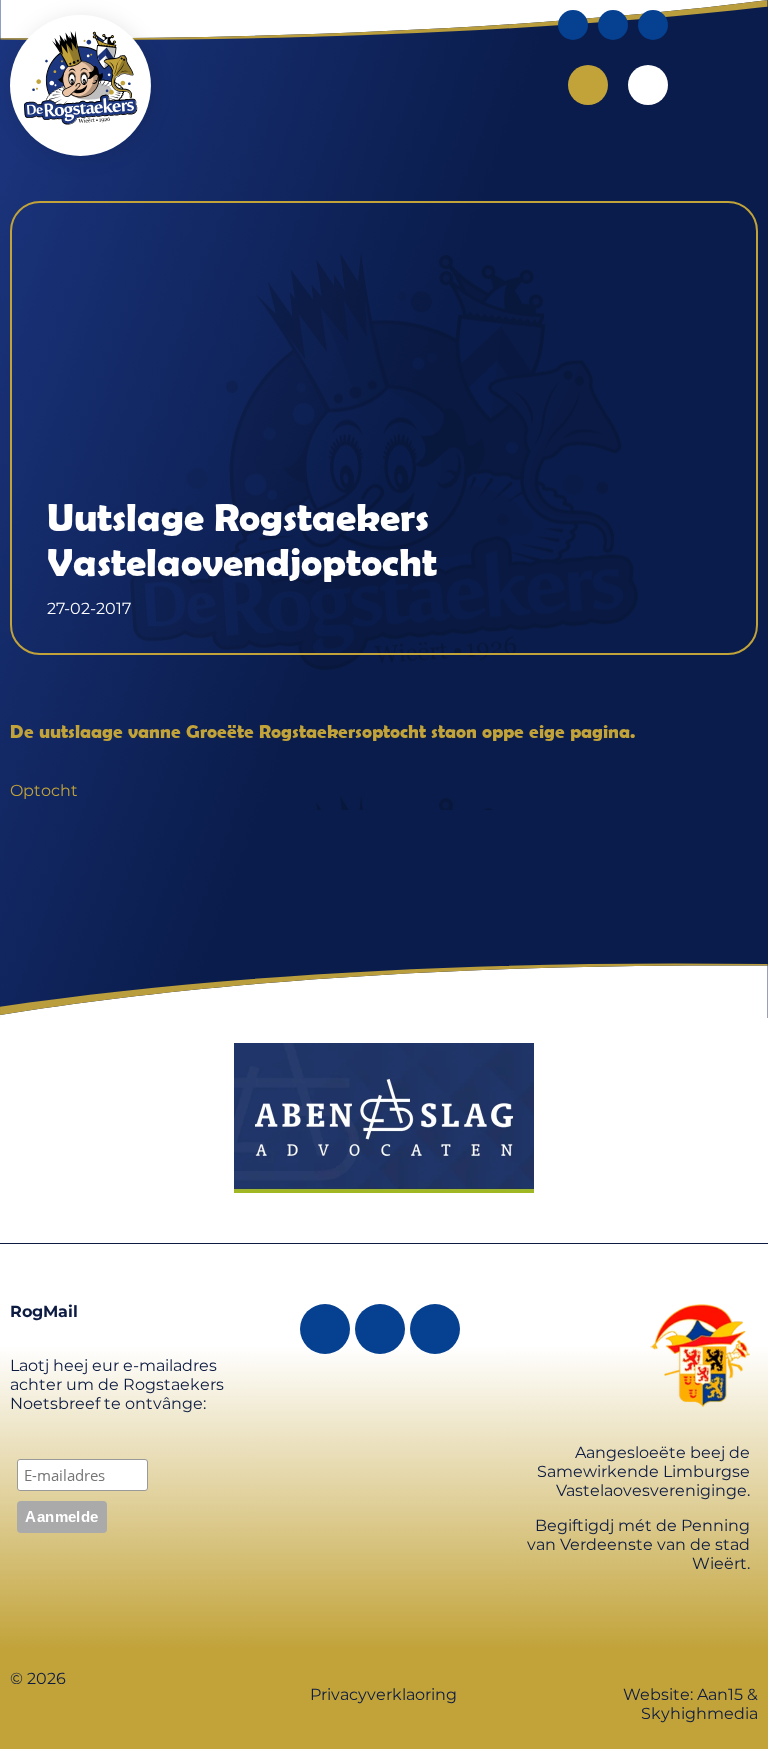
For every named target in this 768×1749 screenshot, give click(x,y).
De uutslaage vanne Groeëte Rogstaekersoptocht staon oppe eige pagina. (322, 730)
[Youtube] (653, 25)
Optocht (44, 790)
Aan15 (720, 1694)
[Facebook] (573, 25)
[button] (648, 85)
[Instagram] (613, 25)
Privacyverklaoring (383, 1694)
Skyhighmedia (699, 1713)
